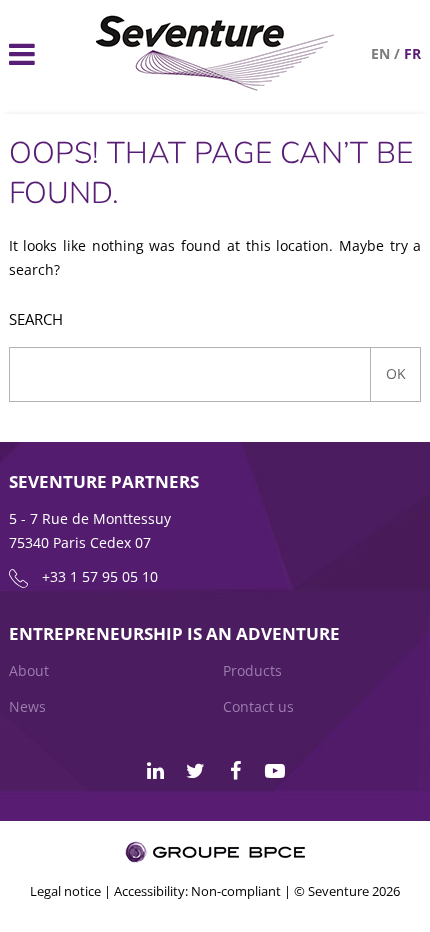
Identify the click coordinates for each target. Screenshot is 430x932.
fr (412, 53)
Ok (396, 373)
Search (36, 319)
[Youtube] (275, 771)
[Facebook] (235, 771)
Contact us (258, 706)
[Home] (215, 85)
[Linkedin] (155, 771)
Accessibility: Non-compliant (197, 891)
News (27, 706)
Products (252, 670)
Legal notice (65, 891)
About (29, 670)
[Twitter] (195, 771)
